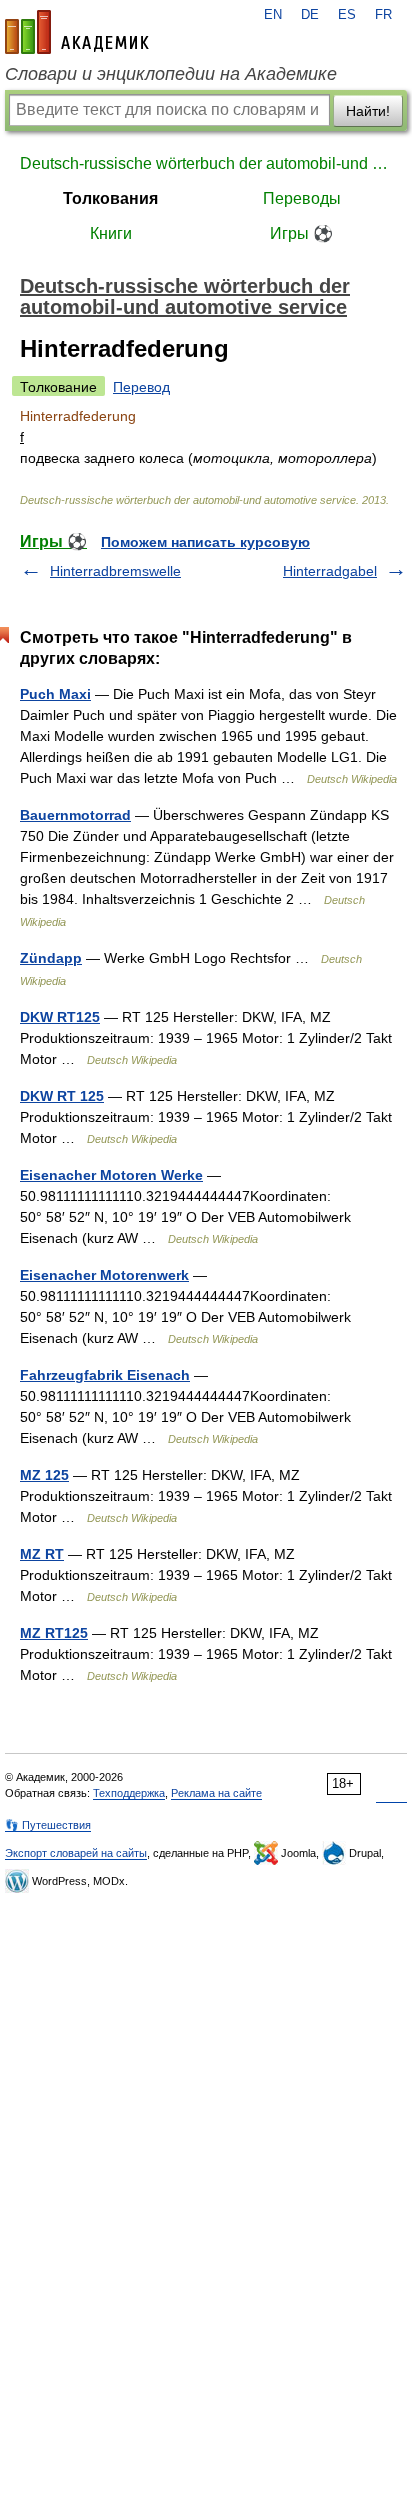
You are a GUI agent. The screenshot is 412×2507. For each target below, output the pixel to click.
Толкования (110, 198)
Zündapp (51, 958)
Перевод (141, 387)
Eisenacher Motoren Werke (111, 1175)
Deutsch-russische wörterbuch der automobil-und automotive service (206, 163)
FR (383, 15)
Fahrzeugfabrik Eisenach (105, 1375)
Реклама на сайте (216, 1793)
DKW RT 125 (62, 1096)
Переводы (302, 198)
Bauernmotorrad (75, 815)
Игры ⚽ (301, 233)
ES (347, 15)
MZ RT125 (54, 1633)
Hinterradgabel (330, 571)
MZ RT (42, 1554)
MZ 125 (44, 1475)
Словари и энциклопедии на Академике (171, 74)
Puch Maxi (55, 694)
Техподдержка (129, 1793)
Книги (111, 233)
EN (273, 15)
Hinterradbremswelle (115, 571)
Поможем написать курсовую (205, 542)
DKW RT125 (60, 1017)
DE (310, 15)
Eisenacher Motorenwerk (104, 1275)
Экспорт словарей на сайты (76, 1853)
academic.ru (77, 32)
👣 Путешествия (48, 1825)
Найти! (368, 111)
